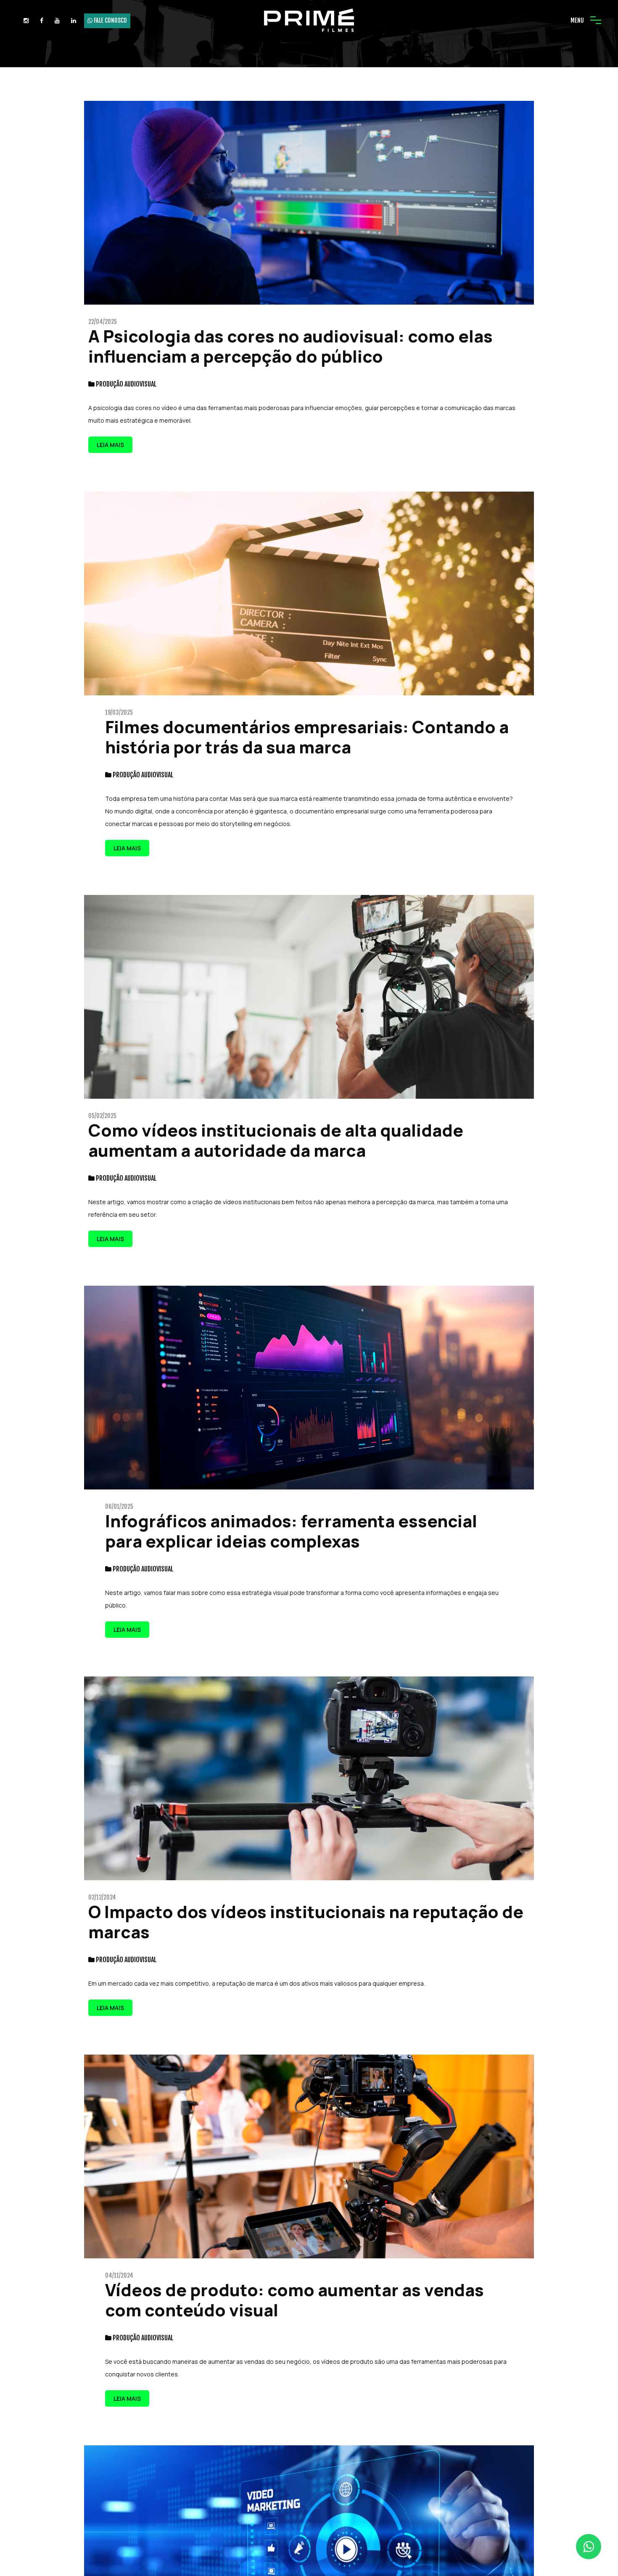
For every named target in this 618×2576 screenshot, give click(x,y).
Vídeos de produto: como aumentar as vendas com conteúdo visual (294, 2300)
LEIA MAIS (110, 445)
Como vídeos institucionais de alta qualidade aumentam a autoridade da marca (276, 1140)
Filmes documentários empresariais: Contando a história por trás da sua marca (307, 737)
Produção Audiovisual (126, 384)
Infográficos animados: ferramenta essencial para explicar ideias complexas (291, 1531)
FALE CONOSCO (110, 20)
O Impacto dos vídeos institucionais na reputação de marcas (306, 1922)
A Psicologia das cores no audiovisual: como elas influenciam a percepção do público (291, 346)
